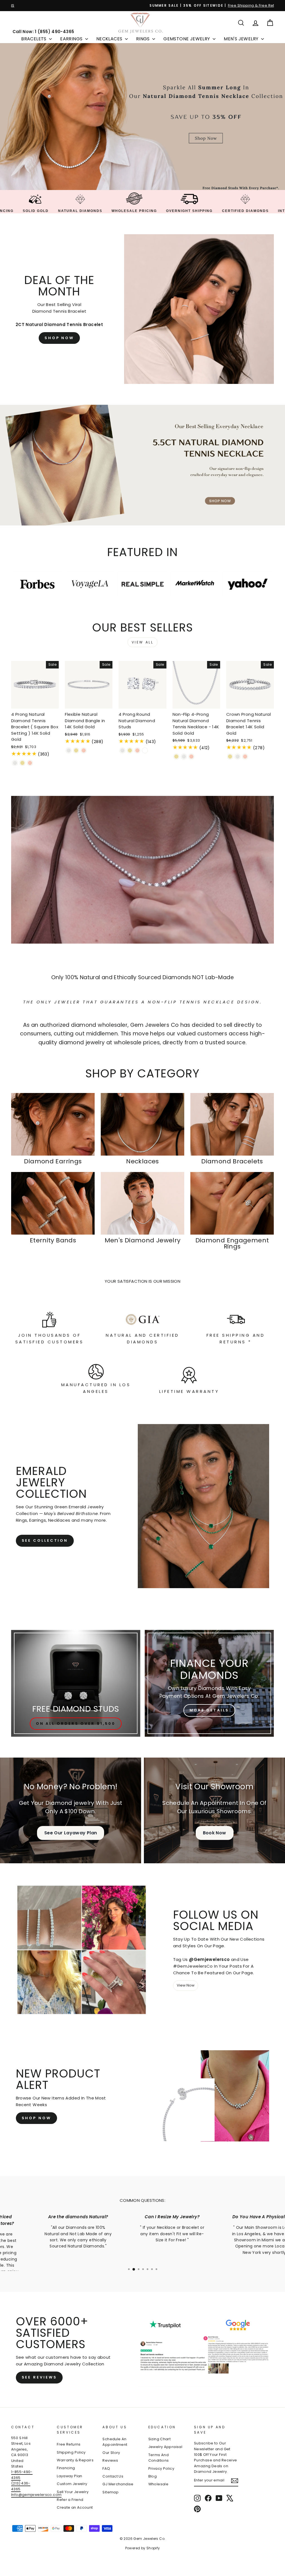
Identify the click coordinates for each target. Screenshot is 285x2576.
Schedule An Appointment (115, 2442)
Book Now (215, 1833)
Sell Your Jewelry (73, 2492)
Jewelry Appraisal (165, 2447)
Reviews (110, 2460)
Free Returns (69, 2444)
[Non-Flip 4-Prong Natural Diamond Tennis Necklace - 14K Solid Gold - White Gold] (184, 757)
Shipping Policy (71, 2452)
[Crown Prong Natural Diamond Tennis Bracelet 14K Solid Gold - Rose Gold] (245, 757)
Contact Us (113, 2476)
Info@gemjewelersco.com (36, 2495)
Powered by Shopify (143, 2548)
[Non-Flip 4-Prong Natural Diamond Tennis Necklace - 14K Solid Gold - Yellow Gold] (176, 757)
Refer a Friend (70, 2500)
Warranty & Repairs (75, 2460)
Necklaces (110, 39)
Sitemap (110, 2492)
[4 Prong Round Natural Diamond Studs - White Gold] (122, 750)
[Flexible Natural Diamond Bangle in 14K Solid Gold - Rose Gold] (84, 750)
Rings (143, 39)
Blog (153, 2476)
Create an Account (75, 2507)
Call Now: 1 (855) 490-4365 (43, 32)
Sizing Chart (160, 2439)
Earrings (72, 39)
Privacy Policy (161, 2468)
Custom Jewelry (72, 2484)
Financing (66, 2468)
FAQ (106, 2468)
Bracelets (34, 39)
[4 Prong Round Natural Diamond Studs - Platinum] (145, 750)
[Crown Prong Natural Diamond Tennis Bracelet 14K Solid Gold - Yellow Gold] (230, 757)
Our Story (111, 2453)
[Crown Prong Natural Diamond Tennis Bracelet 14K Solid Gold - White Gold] (238, 757)
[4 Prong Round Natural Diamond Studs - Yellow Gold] (130, 750)
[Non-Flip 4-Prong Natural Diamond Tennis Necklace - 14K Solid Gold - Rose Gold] (191, 757)
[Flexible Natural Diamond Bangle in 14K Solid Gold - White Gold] (69, 750)
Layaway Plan (70, 2476)
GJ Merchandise (118, 2484)
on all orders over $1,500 (76, 1723)
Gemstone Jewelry (187, 39)
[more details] (209, 1683)
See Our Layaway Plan (71, 1833)
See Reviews (39, 2377)
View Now (186, 1985)
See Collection (45, 1540)
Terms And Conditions (159, 2458)
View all (143, 642)
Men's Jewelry (242, 39)
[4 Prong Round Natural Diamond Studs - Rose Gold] (137, 750)
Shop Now (59, 338)
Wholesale (158, 2484)
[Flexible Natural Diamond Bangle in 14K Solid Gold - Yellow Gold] (76, 750)
